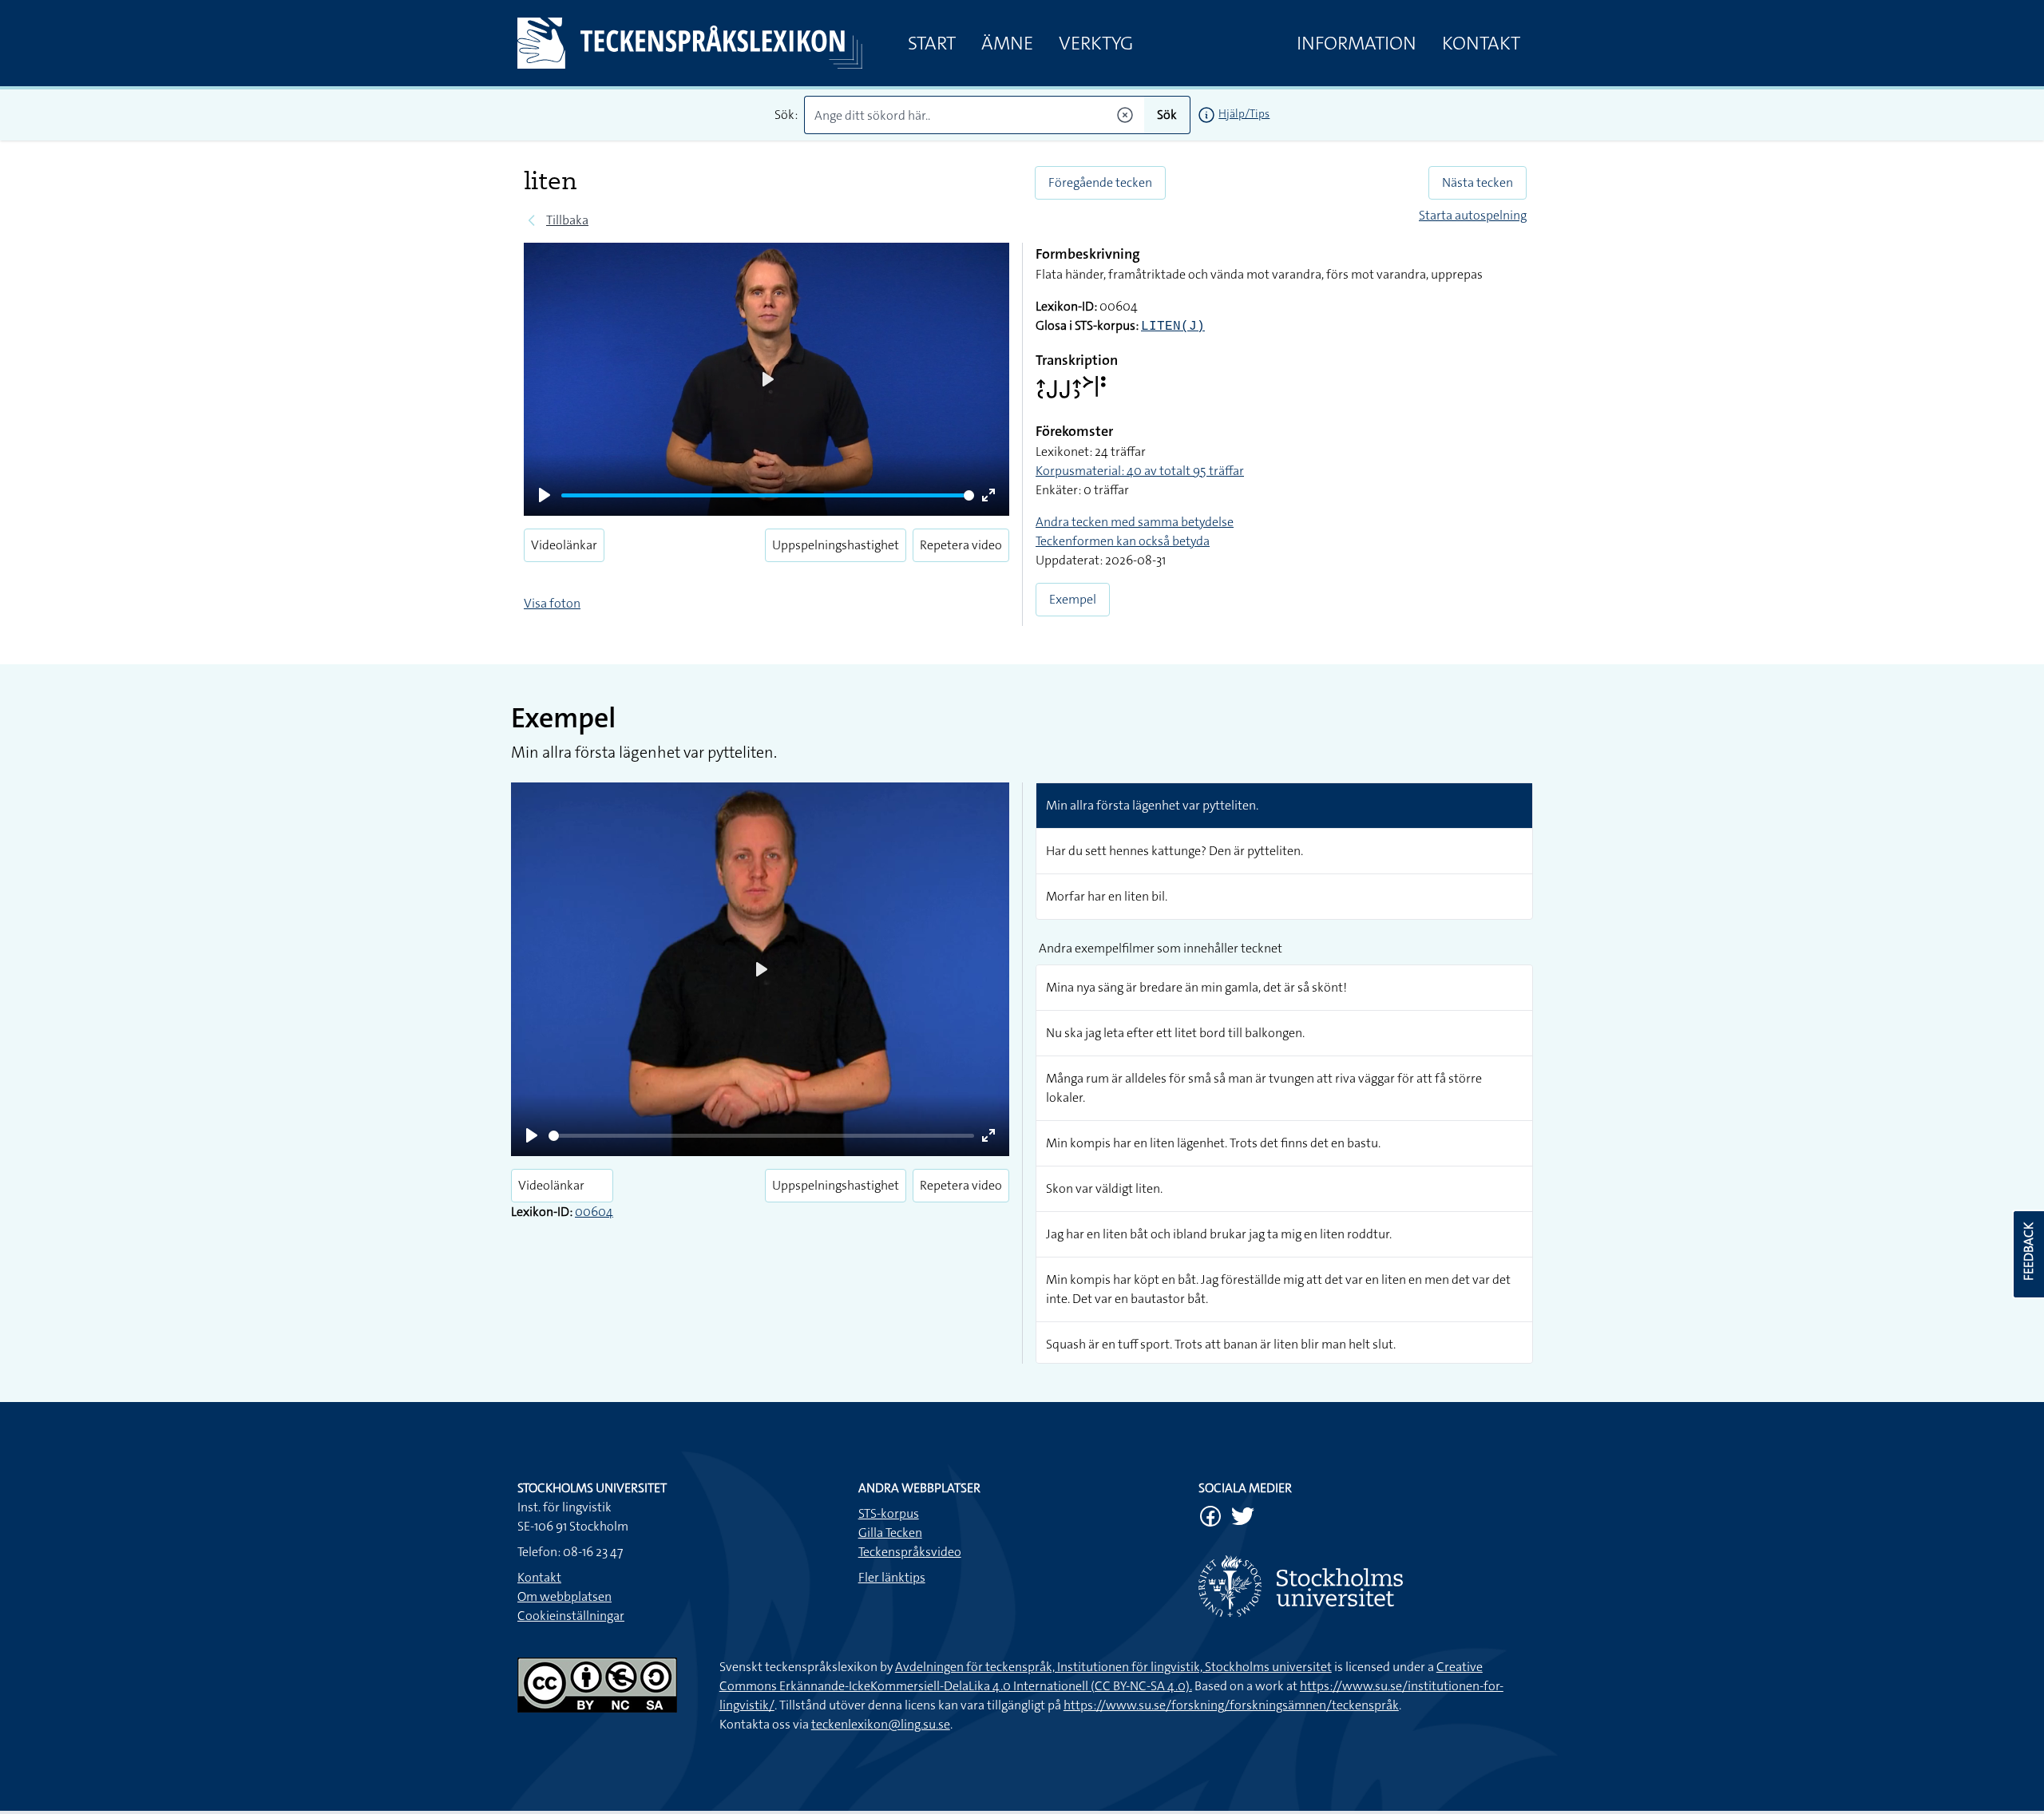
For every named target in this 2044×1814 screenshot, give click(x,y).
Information (1357, 43)
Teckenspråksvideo (910, 1552)
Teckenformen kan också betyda (1123, 541)
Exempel (1073, 599)
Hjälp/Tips (1244, 113)
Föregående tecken (1100, 182)
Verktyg (1096, 43)
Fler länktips (892, 1577)
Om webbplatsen (564, 1596)
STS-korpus (889, 1513)
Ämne (1007, 43)
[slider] (768, 495)
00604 (594, 1212)
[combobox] (974, 115)
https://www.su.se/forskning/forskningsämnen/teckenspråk (1231, 1705)
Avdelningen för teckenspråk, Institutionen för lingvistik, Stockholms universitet (1113, 1667)
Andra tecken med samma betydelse (1135, 522)
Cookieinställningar (571, 1616)
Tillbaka (567, 220)
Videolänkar (564, 545)
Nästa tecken (1478, 182)
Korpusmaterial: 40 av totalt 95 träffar (1140, 471)
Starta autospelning (1473, 215)
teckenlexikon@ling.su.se (881, 1724)
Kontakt (1481, 43)
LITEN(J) (1173, 327)
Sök (1167, 115)
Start (932, 43)
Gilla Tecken (890, 1533)
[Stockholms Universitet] (1363, 1586)
